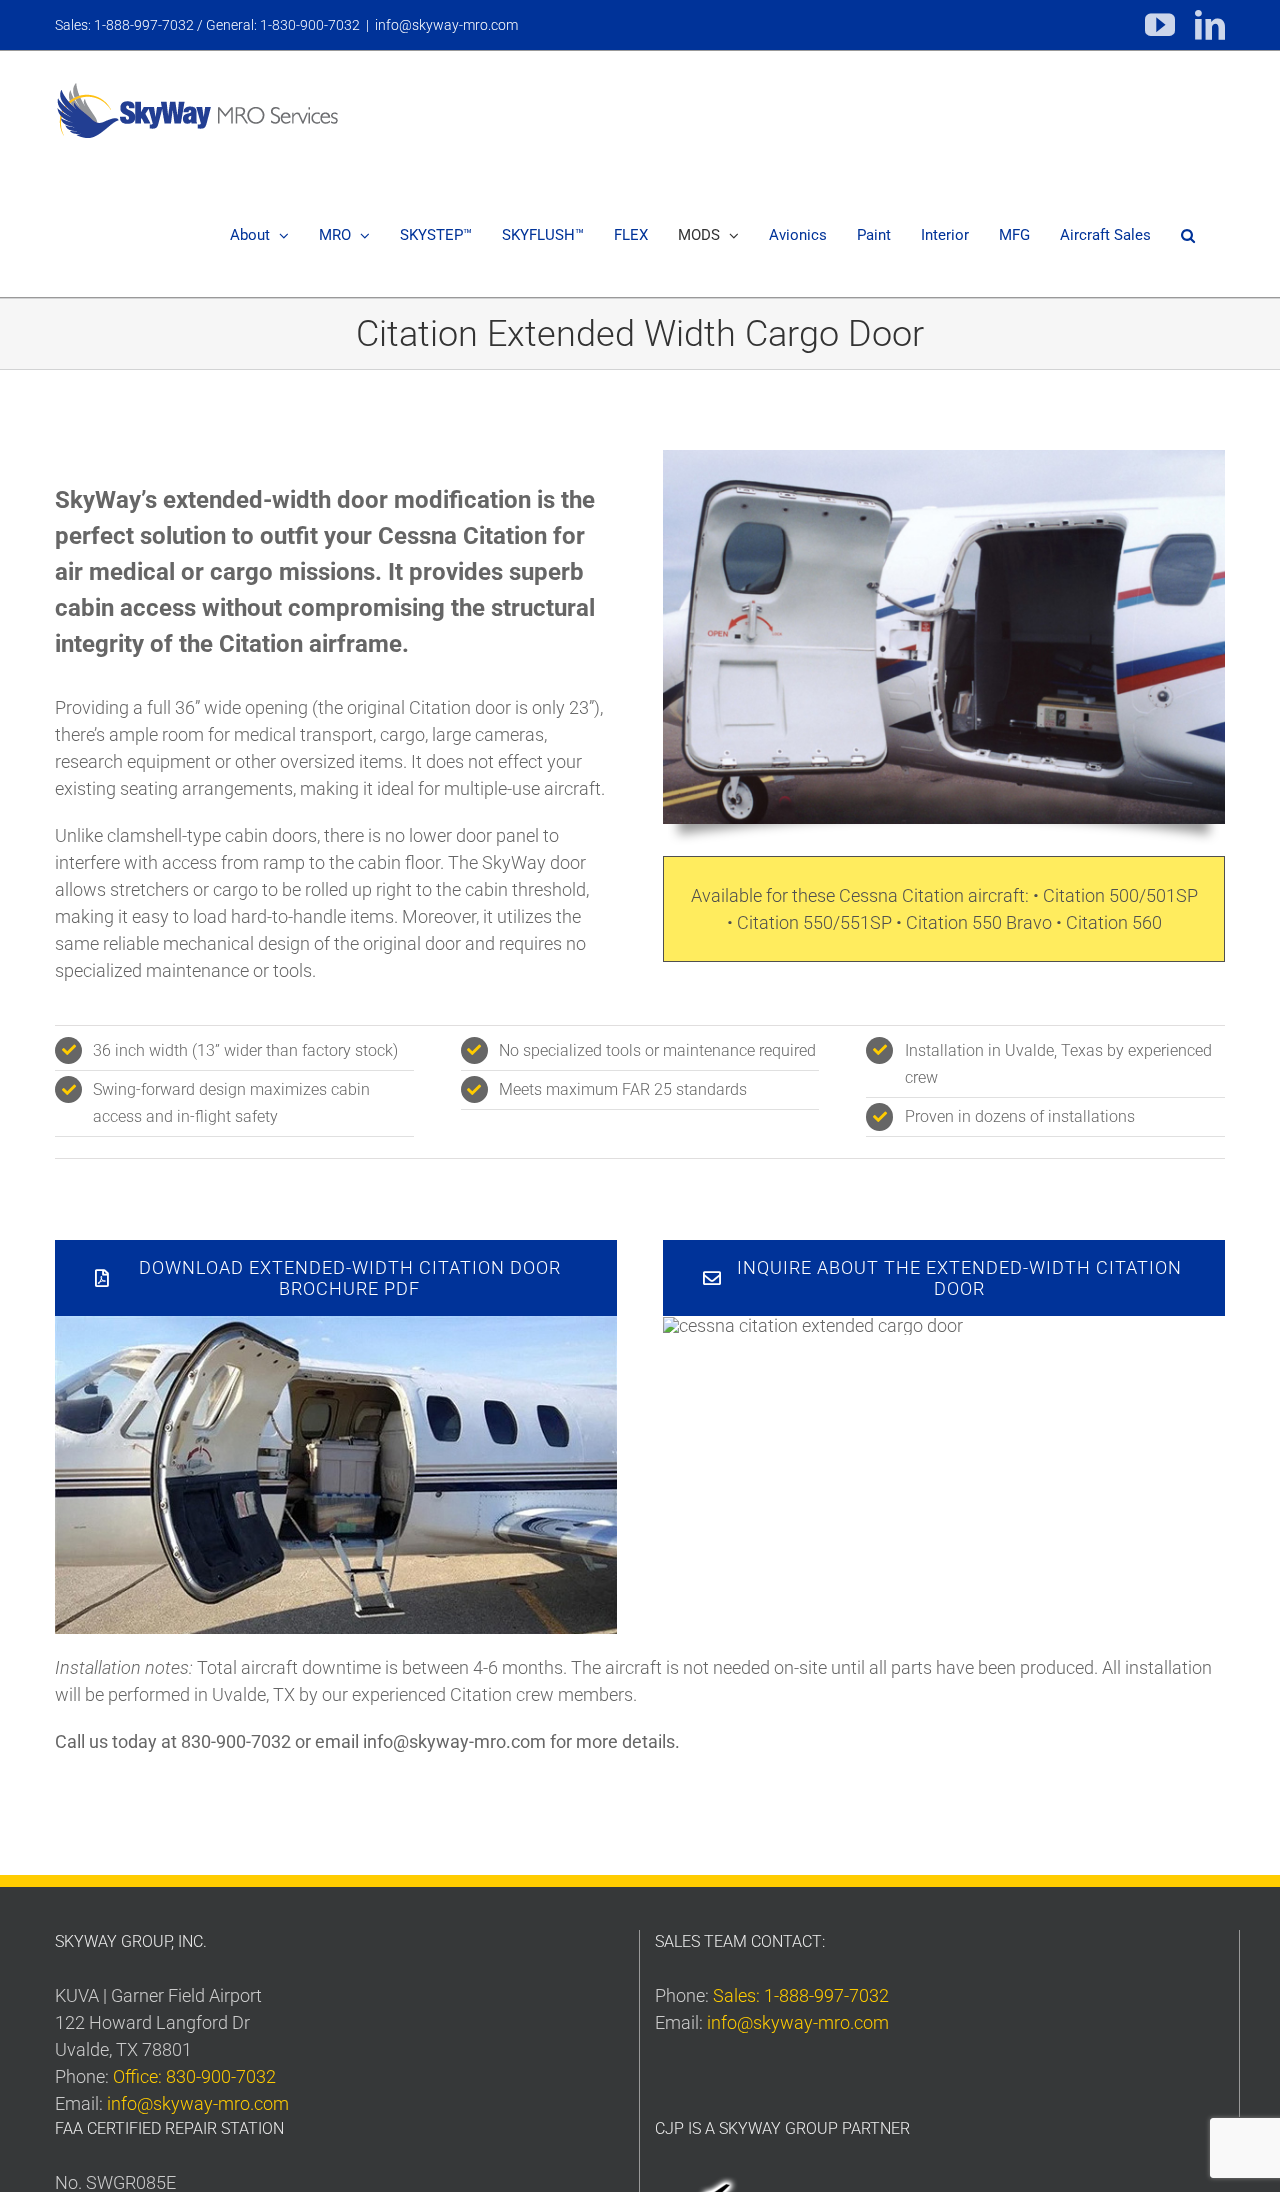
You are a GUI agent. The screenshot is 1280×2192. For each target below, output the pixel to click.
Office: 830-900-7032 (194, 2076)
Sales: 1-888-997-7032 (801, 1995)
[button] (1188, 235)
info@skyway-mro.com (446, 25)
